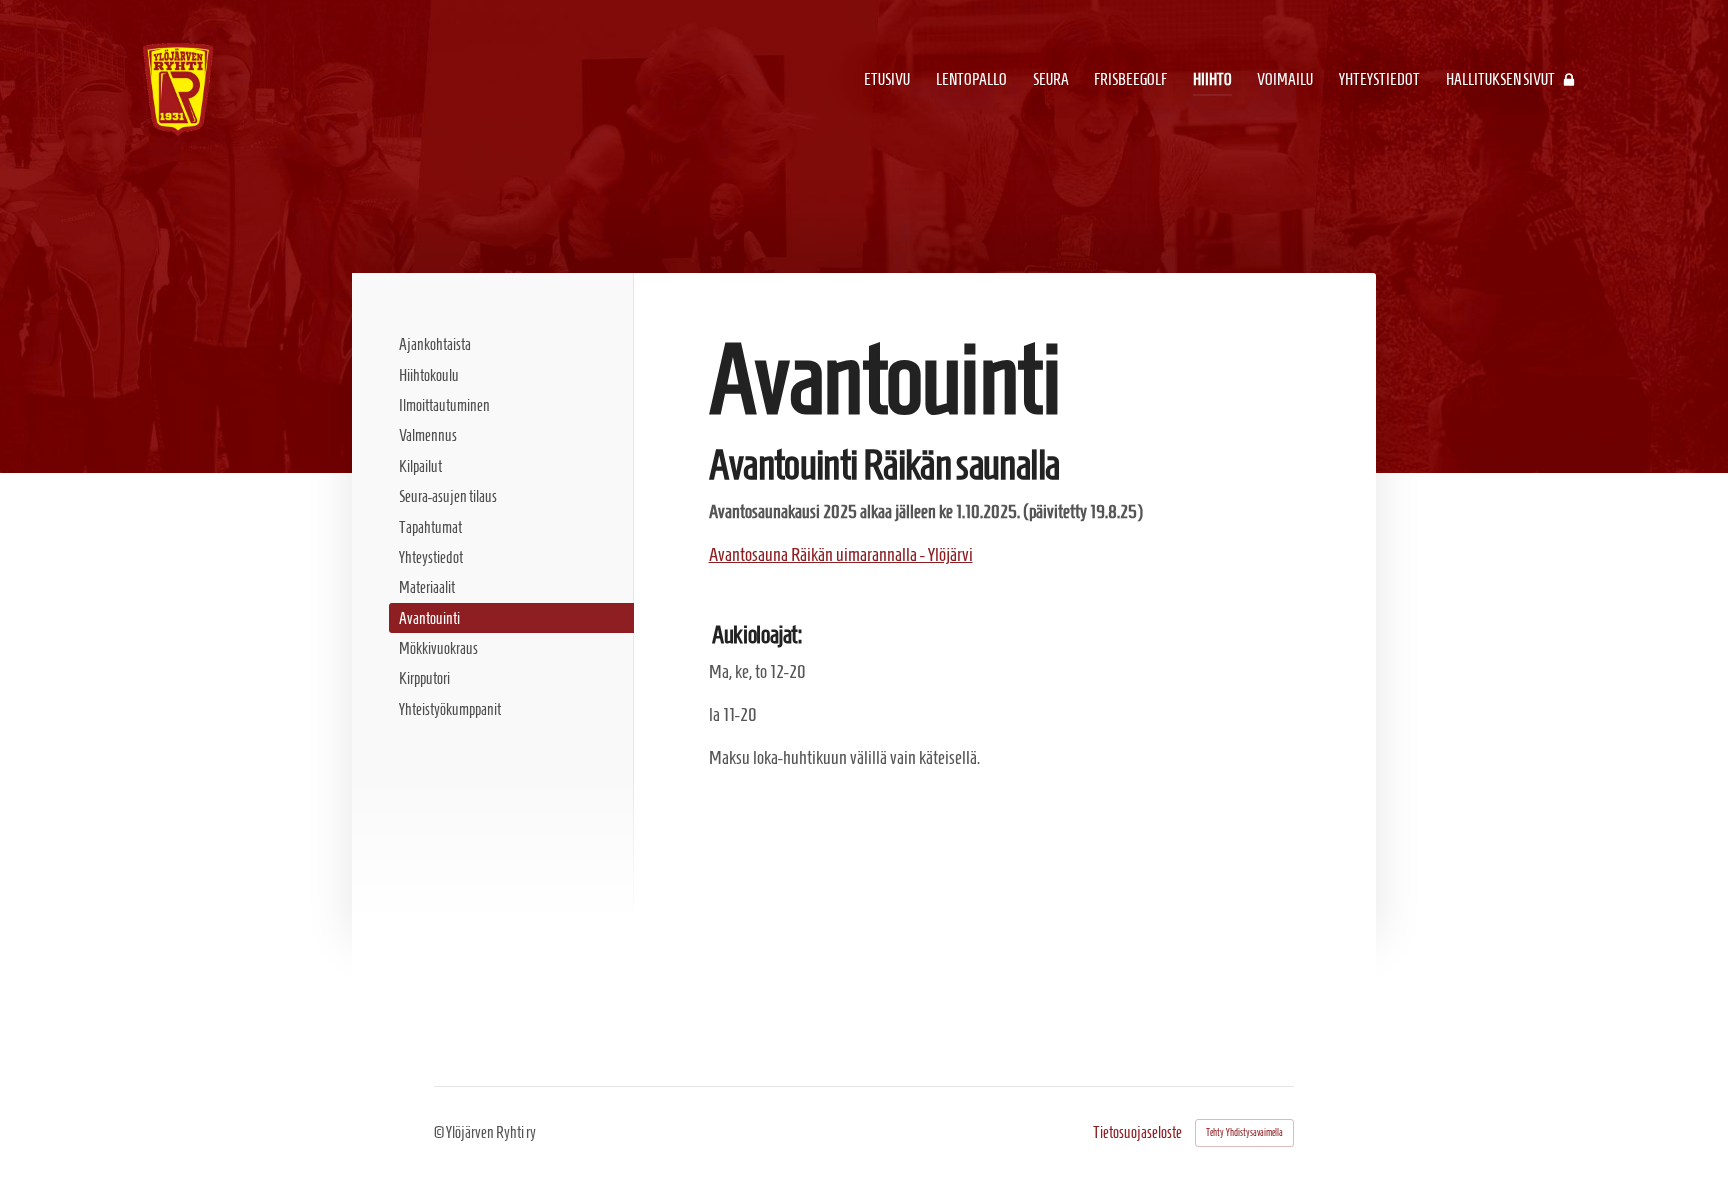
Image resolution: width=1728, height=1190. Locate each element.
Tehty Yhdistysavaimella (1244, 1132)
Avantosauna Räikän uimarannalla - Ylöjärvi (841, 554)
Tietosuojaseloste (1137, 1133)
